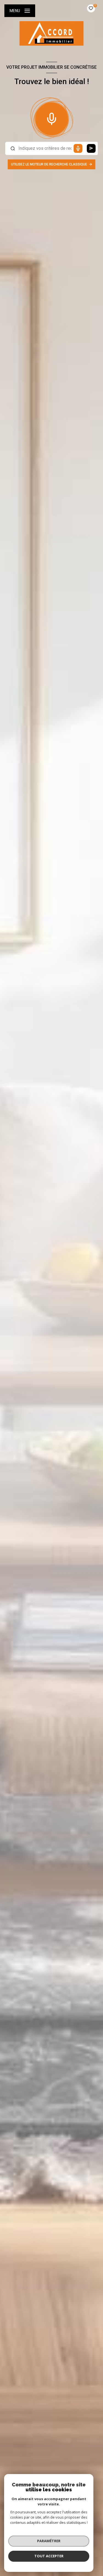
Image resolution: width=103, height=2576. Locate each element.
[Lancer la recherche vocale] (52, 118)
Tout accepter (49, 2556)
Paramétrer (49, 2541)
